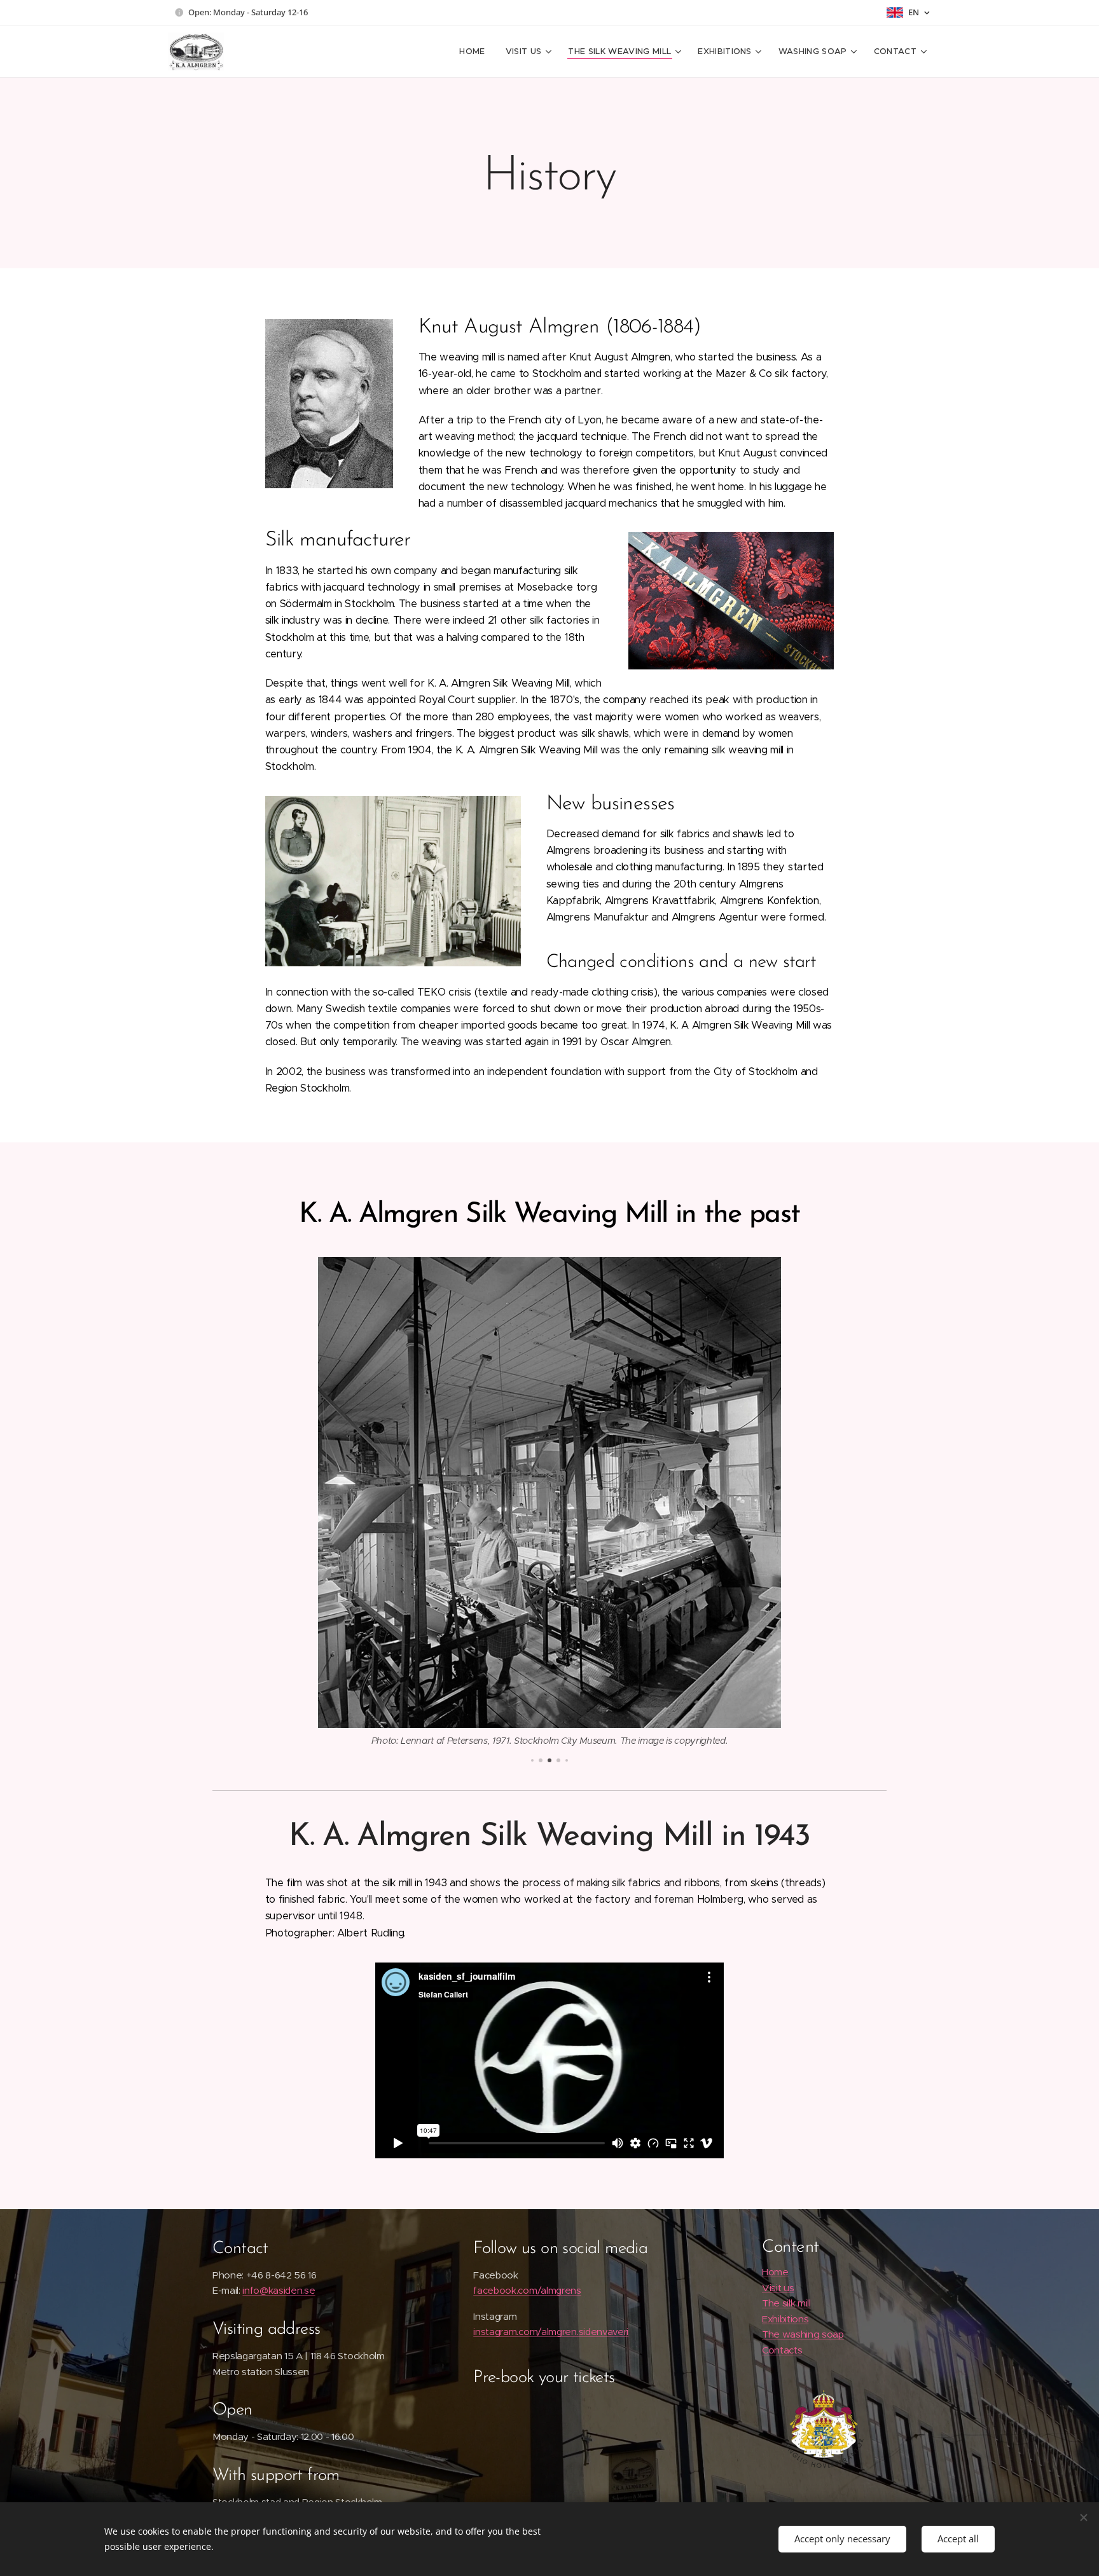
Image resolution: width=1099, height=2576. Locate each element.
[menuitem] (475, 51)
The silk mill (786, 2303)
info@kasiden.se (279, 2290)
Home (775, 2272)
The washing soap (803, 2334)
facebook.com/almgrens (527, 2290)
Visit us (778, 2288)
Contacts (782, 2350)
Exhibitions (785, 2319)
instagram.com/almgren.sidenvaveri (551, 2332)
